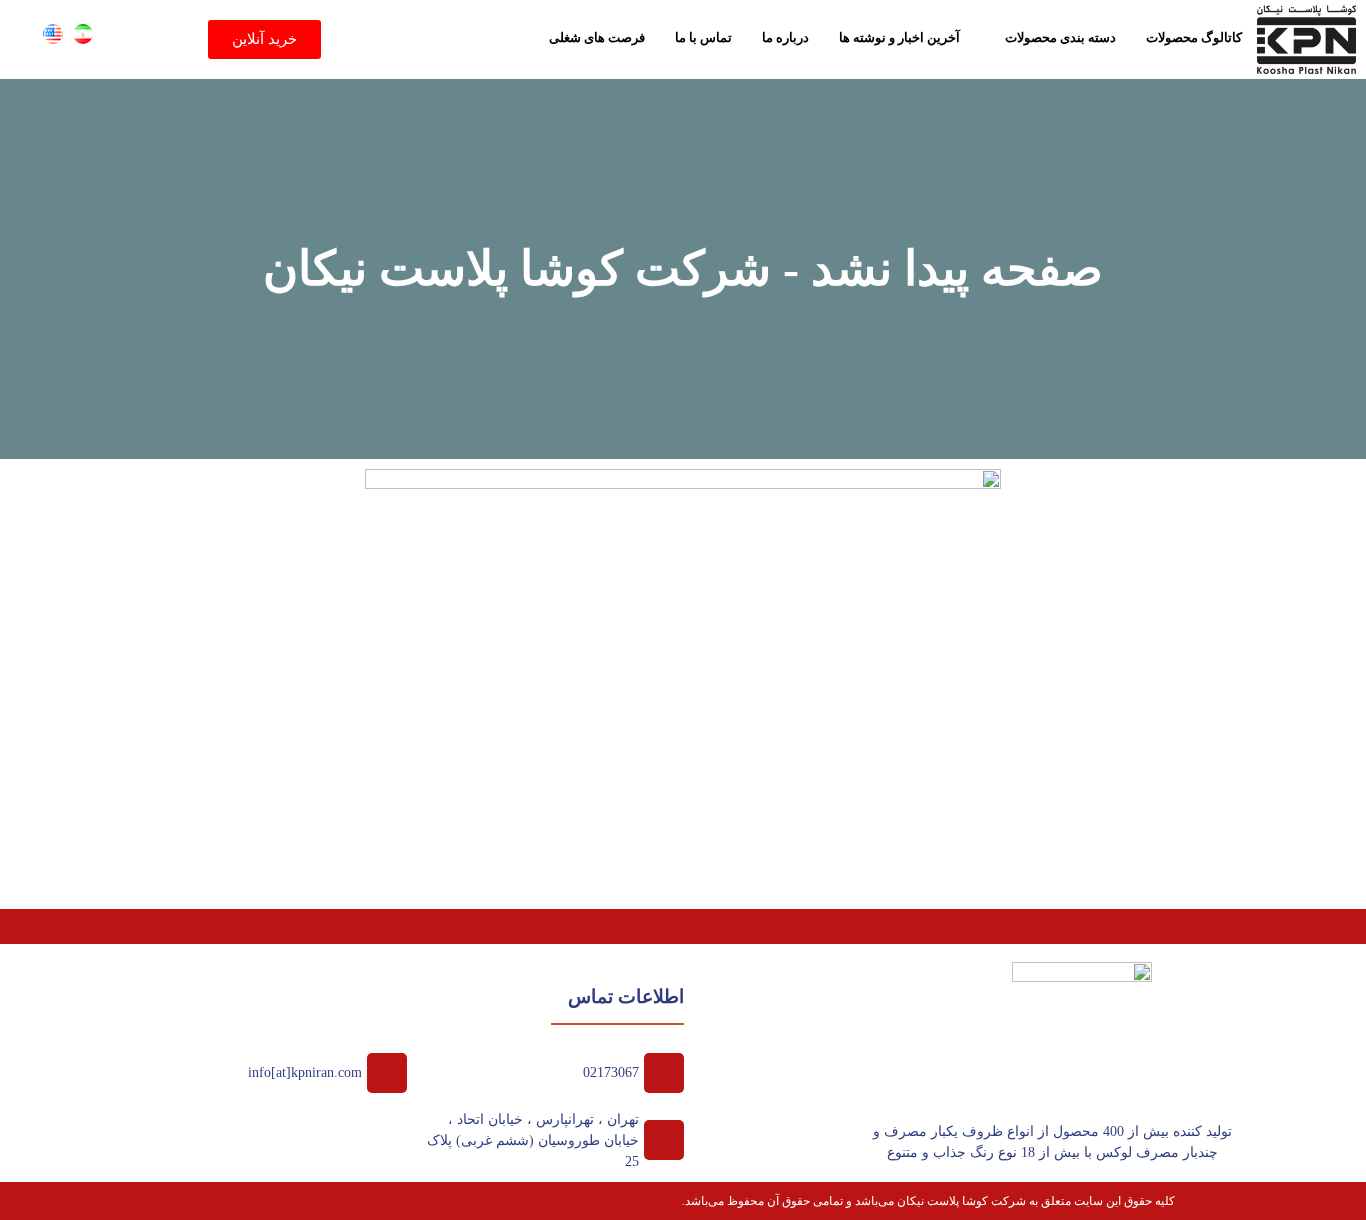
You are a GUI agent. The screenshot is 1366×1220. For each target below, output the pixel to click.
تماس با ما (703, 37)
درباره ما (785, 37)
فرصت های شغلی (597, 37)
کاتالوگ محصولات (1194, 37)
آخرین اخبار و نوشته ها (899, 37)
